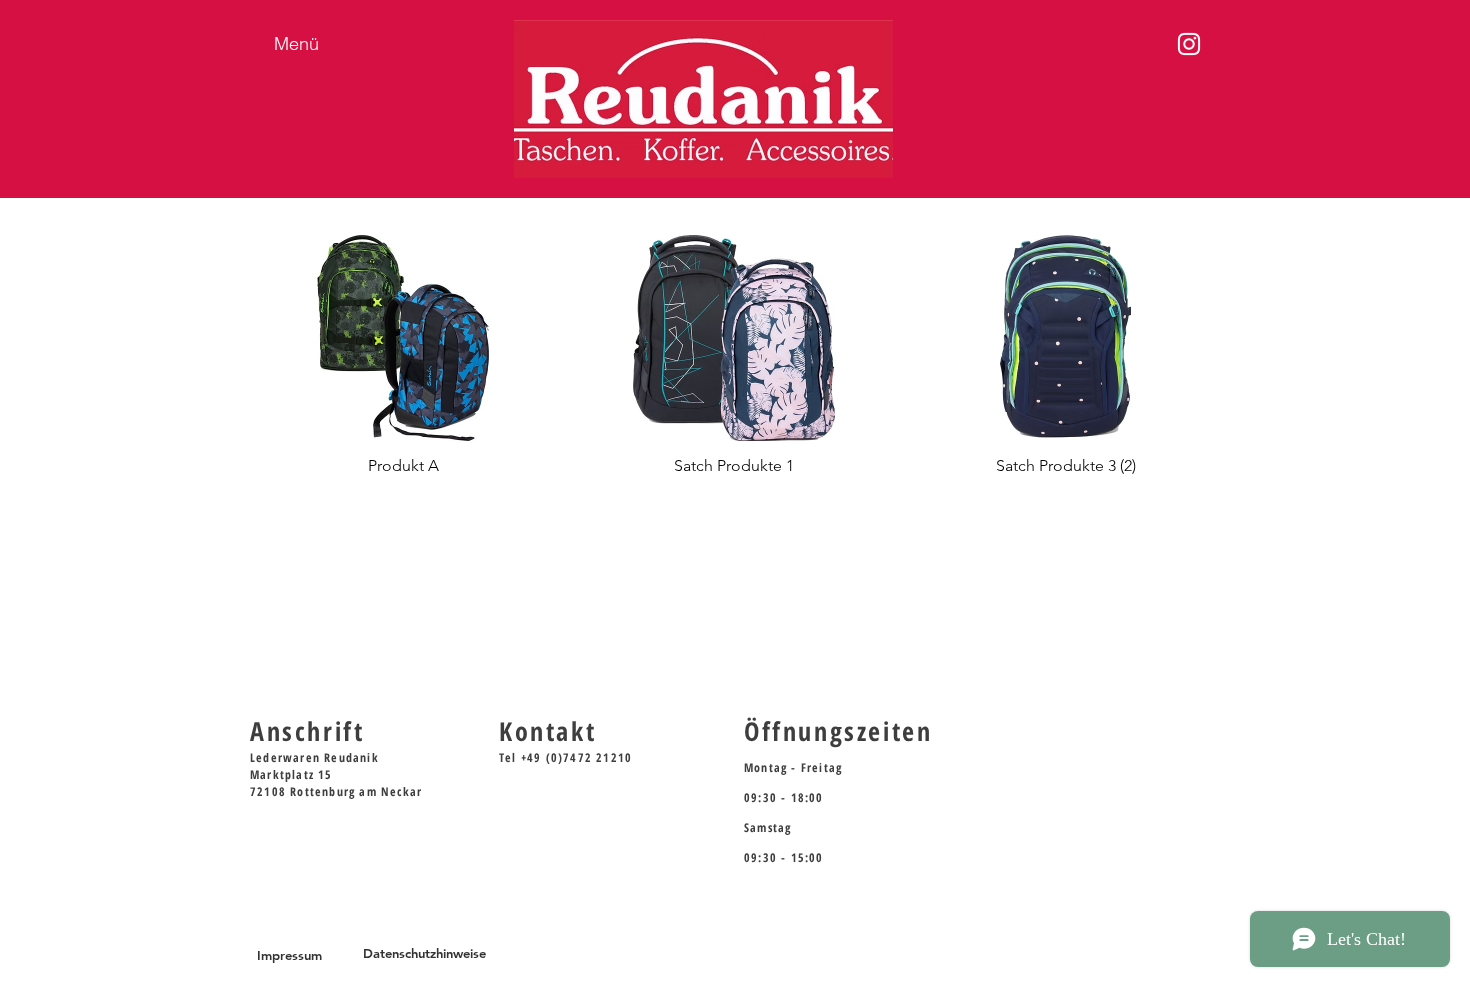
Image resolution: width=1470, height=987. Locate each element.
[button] (403, 364)
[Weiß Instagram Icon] (1189, 44)
